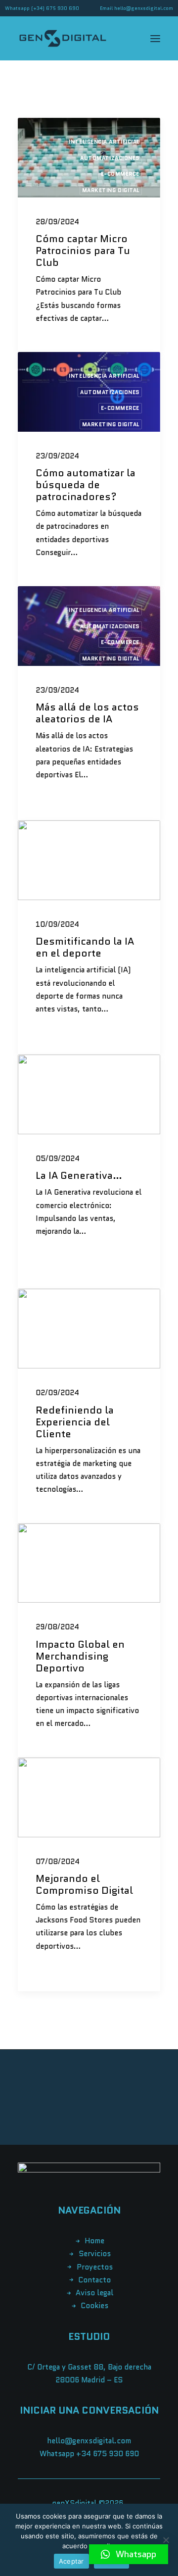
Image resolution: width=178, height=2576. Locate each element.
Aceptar (71, 2561)
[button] (129, 2554)
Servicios (95, 2254)
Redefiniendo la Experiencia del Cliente (75, 1422)
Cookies (94, 2306)
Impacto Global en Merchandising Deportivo (80, 1656)
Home (94, 2241)
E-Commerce (120, 174)
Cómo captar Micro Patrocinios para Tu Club (83, 251)
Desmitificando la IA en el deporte (85, 947)
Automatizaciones (110, 158)
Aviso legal (94, 2293)
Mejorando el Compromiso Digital (84, 1884)
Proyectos (95, 2267)
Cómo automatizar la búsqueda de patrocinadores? (86, 485)
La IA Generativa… (79, 1175)
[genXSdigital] (63, 38)
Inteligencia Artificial (104, 142)
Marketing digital (111, 190)
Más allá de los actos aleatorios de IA (87, 713)
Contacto (94, 2280)
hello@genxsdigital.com (144, 8)
